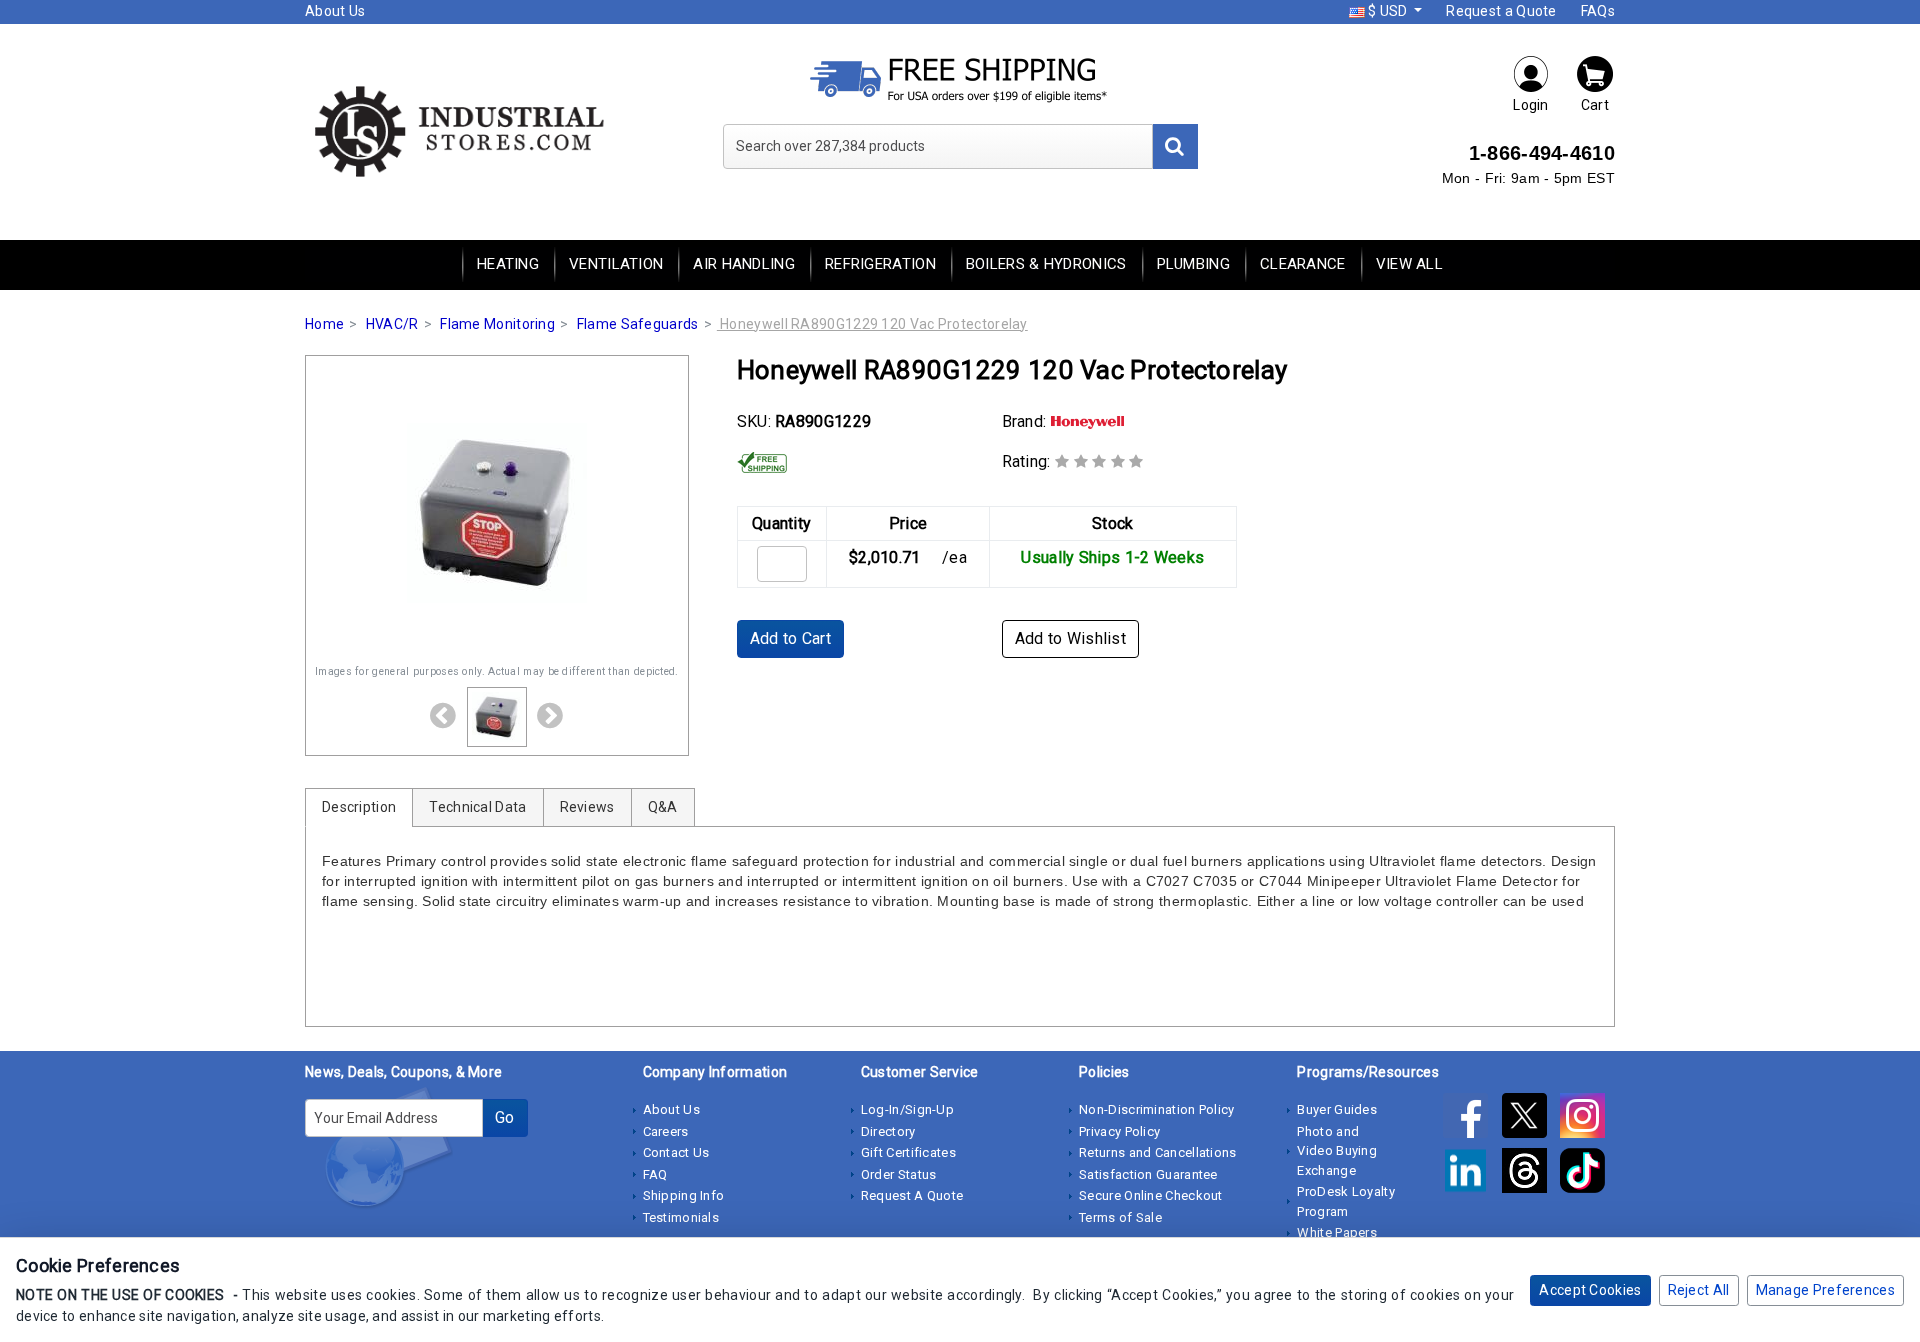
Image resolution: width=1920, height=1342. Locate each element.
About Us (335, 11)
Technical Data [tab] (477, 807)
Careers (666, 1131)
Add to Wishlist (1071, 638)
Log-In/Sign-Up (907, 1109)
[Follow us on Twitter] (1531, 1119)
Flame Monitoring (497, 324)
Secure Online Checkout (1151, 1195)
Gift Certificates (908, 1152)
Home (324, 324)
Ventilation (616, 264)
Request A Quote (912, 1195)
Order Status (899, 1174)
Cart (1595, 105)
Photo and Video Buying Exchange (1337, 1151)
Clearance (1303, 264)
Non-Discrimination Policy (1157, 1109)
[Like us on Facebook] (1472, 1119)
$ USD (1388, 11)
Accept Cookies (1590, 1290)
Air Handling (744, 264)
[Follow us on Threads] (1531, 1174)
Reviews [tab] (587, 807)
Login (1531, 105)
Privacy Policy (1119, 1131)
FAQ (655, 1174)
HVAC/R (392, 324)
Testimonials (681, 1217)
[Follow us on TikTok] (1587, 1174)
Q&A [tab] (663, 807)
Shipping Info (684, 1195)
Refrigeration (880, 264)
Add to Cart (790, 638)
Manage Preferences (1825, 1290)
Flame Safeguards (638, 324)
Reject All (1699, 1290)
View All (1409, 264)
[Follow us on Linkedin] (1472, 1174)
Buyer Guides (1337, 1109)
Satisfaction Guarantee (1148, 1174)
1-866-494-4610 (1542, 153)
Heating (508, 264)
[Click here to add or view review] (1099, 461)
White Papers (1337, 1232)
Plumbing (1193, 264)
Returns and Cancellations (1158, 1152)
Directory (888, 1131)
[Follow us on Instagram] (1587, 1119)
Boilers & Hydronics (1046, 264)
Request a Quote (1501, 11)
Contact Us (676, 1152)
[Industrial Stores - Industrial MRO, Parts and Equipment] (457, 130)
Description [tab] (359, 807)
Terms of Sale (1120, 1217)
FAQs (1598, 11)
